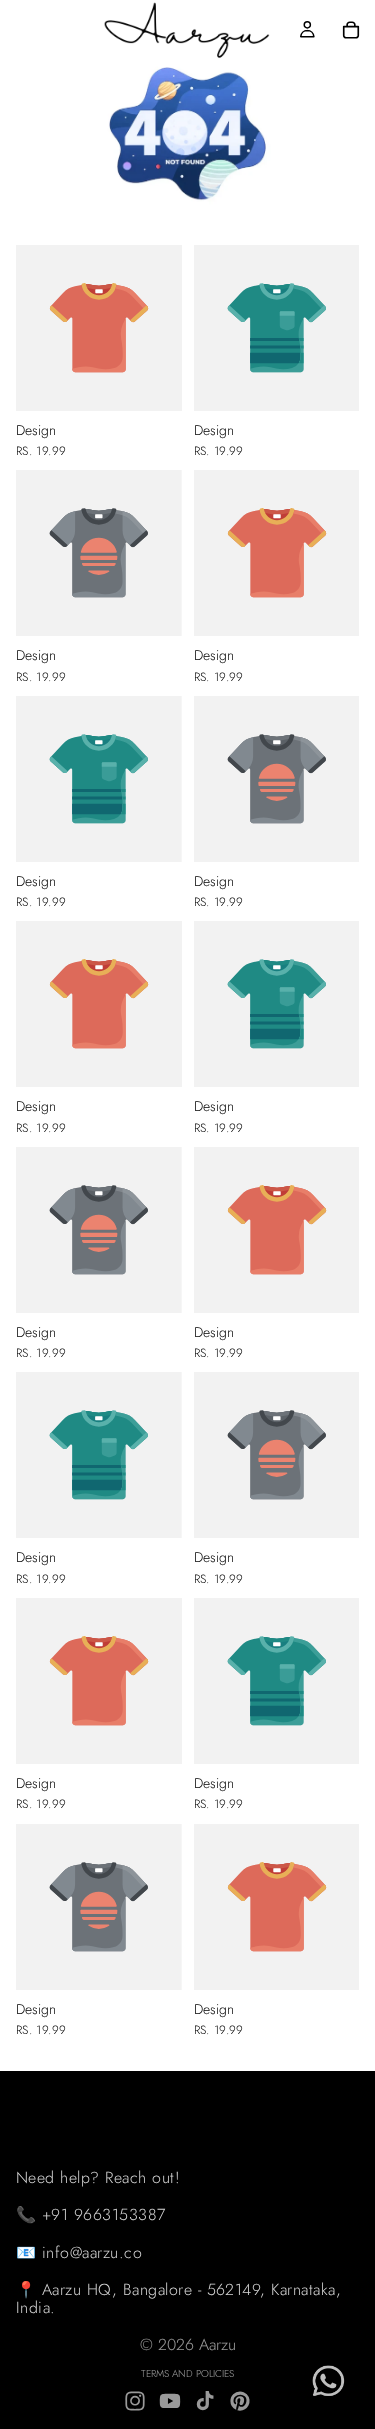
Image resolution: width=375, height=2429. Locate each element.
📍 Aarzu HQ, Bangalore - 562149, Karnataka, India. (178, 2298)
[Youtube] (170, 2401)
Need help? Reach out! (98, 2176)
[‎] (195, 2091)
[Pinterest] (240, 2401)
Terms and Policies (187, 2373)
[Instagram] (135, 2401)
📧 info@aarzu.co (79, 2252)
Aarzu (217, 2344)
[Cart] (351, 30)
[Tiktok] (205, 2401)
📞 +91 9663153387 (91, 2214)
